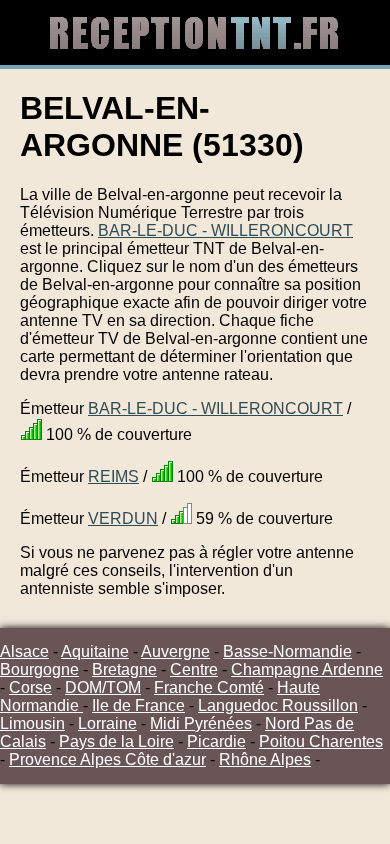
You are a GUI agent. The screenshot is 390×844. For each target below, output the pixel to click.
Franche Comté (209, 687)
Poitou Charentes (321, 741)
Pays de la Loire (116, 741)
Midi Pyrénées (201, 723)
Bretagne (124, 669)
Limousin (32, 723)
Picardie (216, 741)
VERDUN (123, 518)
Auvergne (175, 651)
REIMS (113, 476)
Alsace (24, 651)
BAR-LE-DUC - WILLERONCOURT (225, 230)
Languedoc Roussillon (278, 705)
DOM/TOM (103, 687)
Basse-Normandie (287, 651)
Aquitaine (95, 651)
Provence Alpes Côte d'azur (107, 759)
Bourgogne (39, 669)
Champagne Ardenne (307, 669)
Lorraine (107, 723)
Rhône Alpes (265, 759)
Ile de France (138, 705)
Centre (194, 669)
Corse (30, 687)
